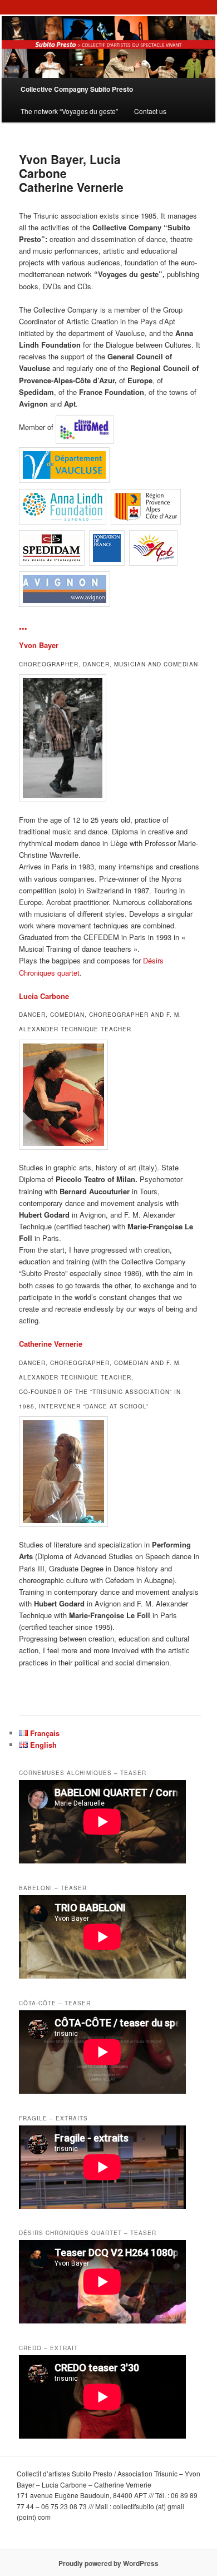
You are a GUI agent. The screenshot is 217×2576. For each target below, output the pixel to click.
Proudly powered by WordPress (108, 2563)
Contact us (150, 111)
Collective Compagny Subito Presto (77, 89)
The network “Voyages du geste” (69, 111)
